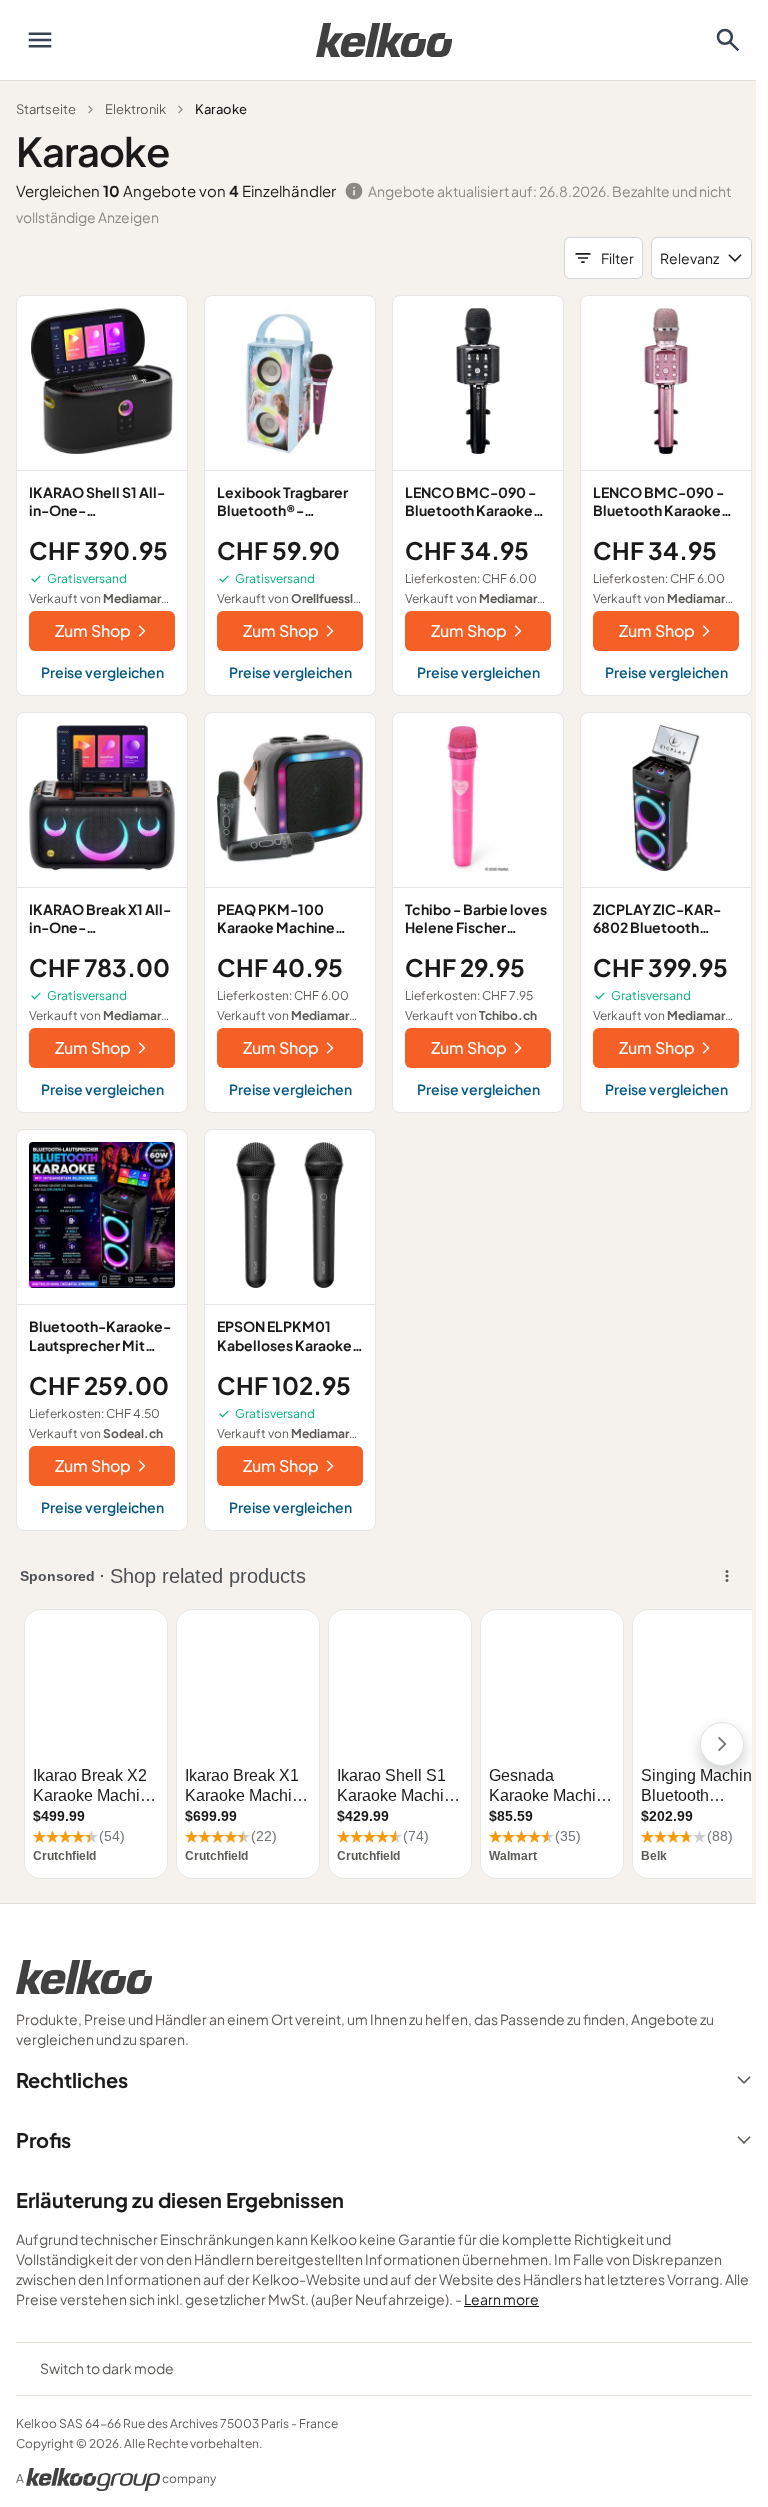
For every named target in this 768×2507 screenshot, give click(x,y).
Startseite (46, 109)
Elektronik (135, 109)
